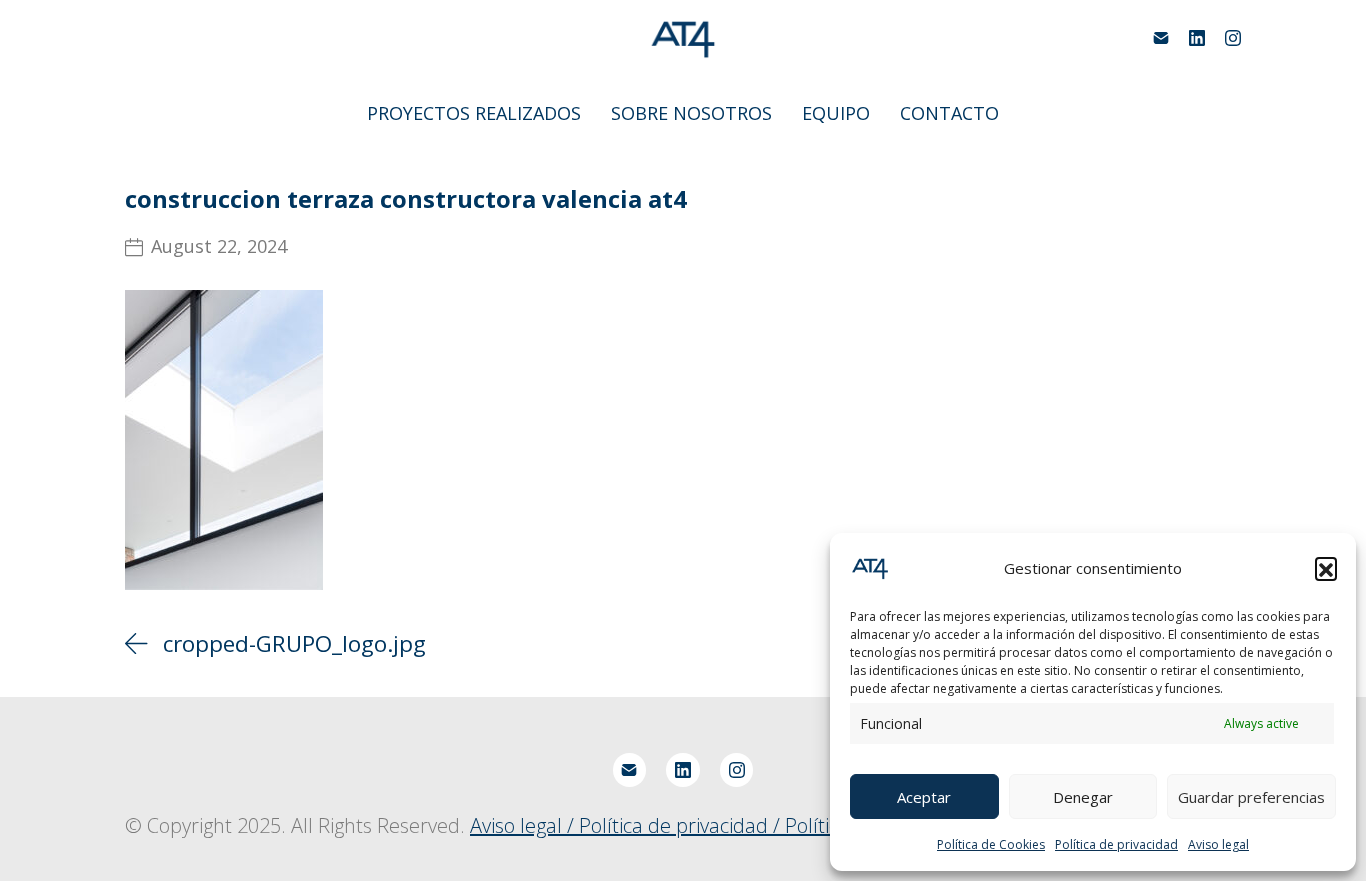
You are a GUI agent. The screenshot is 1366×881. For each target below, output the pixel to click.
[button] (1326, 568)
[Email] (1161, 38)
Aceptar (924, 797)
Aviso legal (1218, 844)
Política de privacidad (1116, 844)
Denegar (1083, 797)
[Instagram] (1233, 38)
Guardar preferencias (1251, 797)
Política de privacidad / (682, 825)
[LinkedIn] (1197, 38)
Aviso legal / (524, 825)
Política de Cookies (991, 844)
